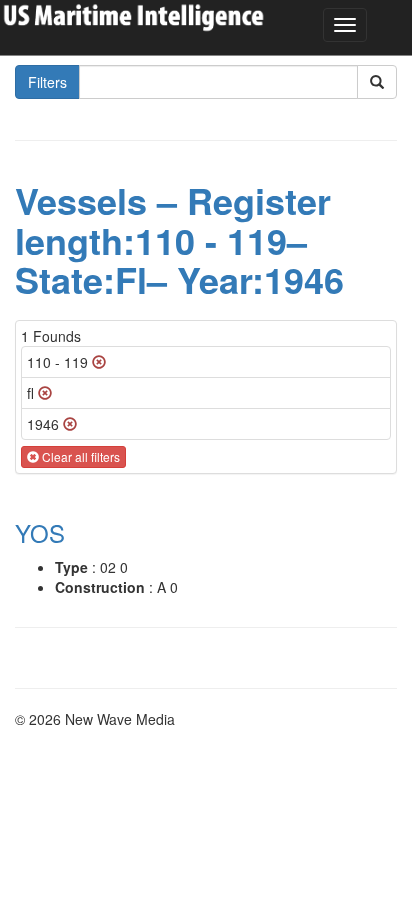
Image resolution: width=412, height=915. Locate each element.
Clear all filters (79, 456)
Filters (47, 82)
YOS (40, 532)
